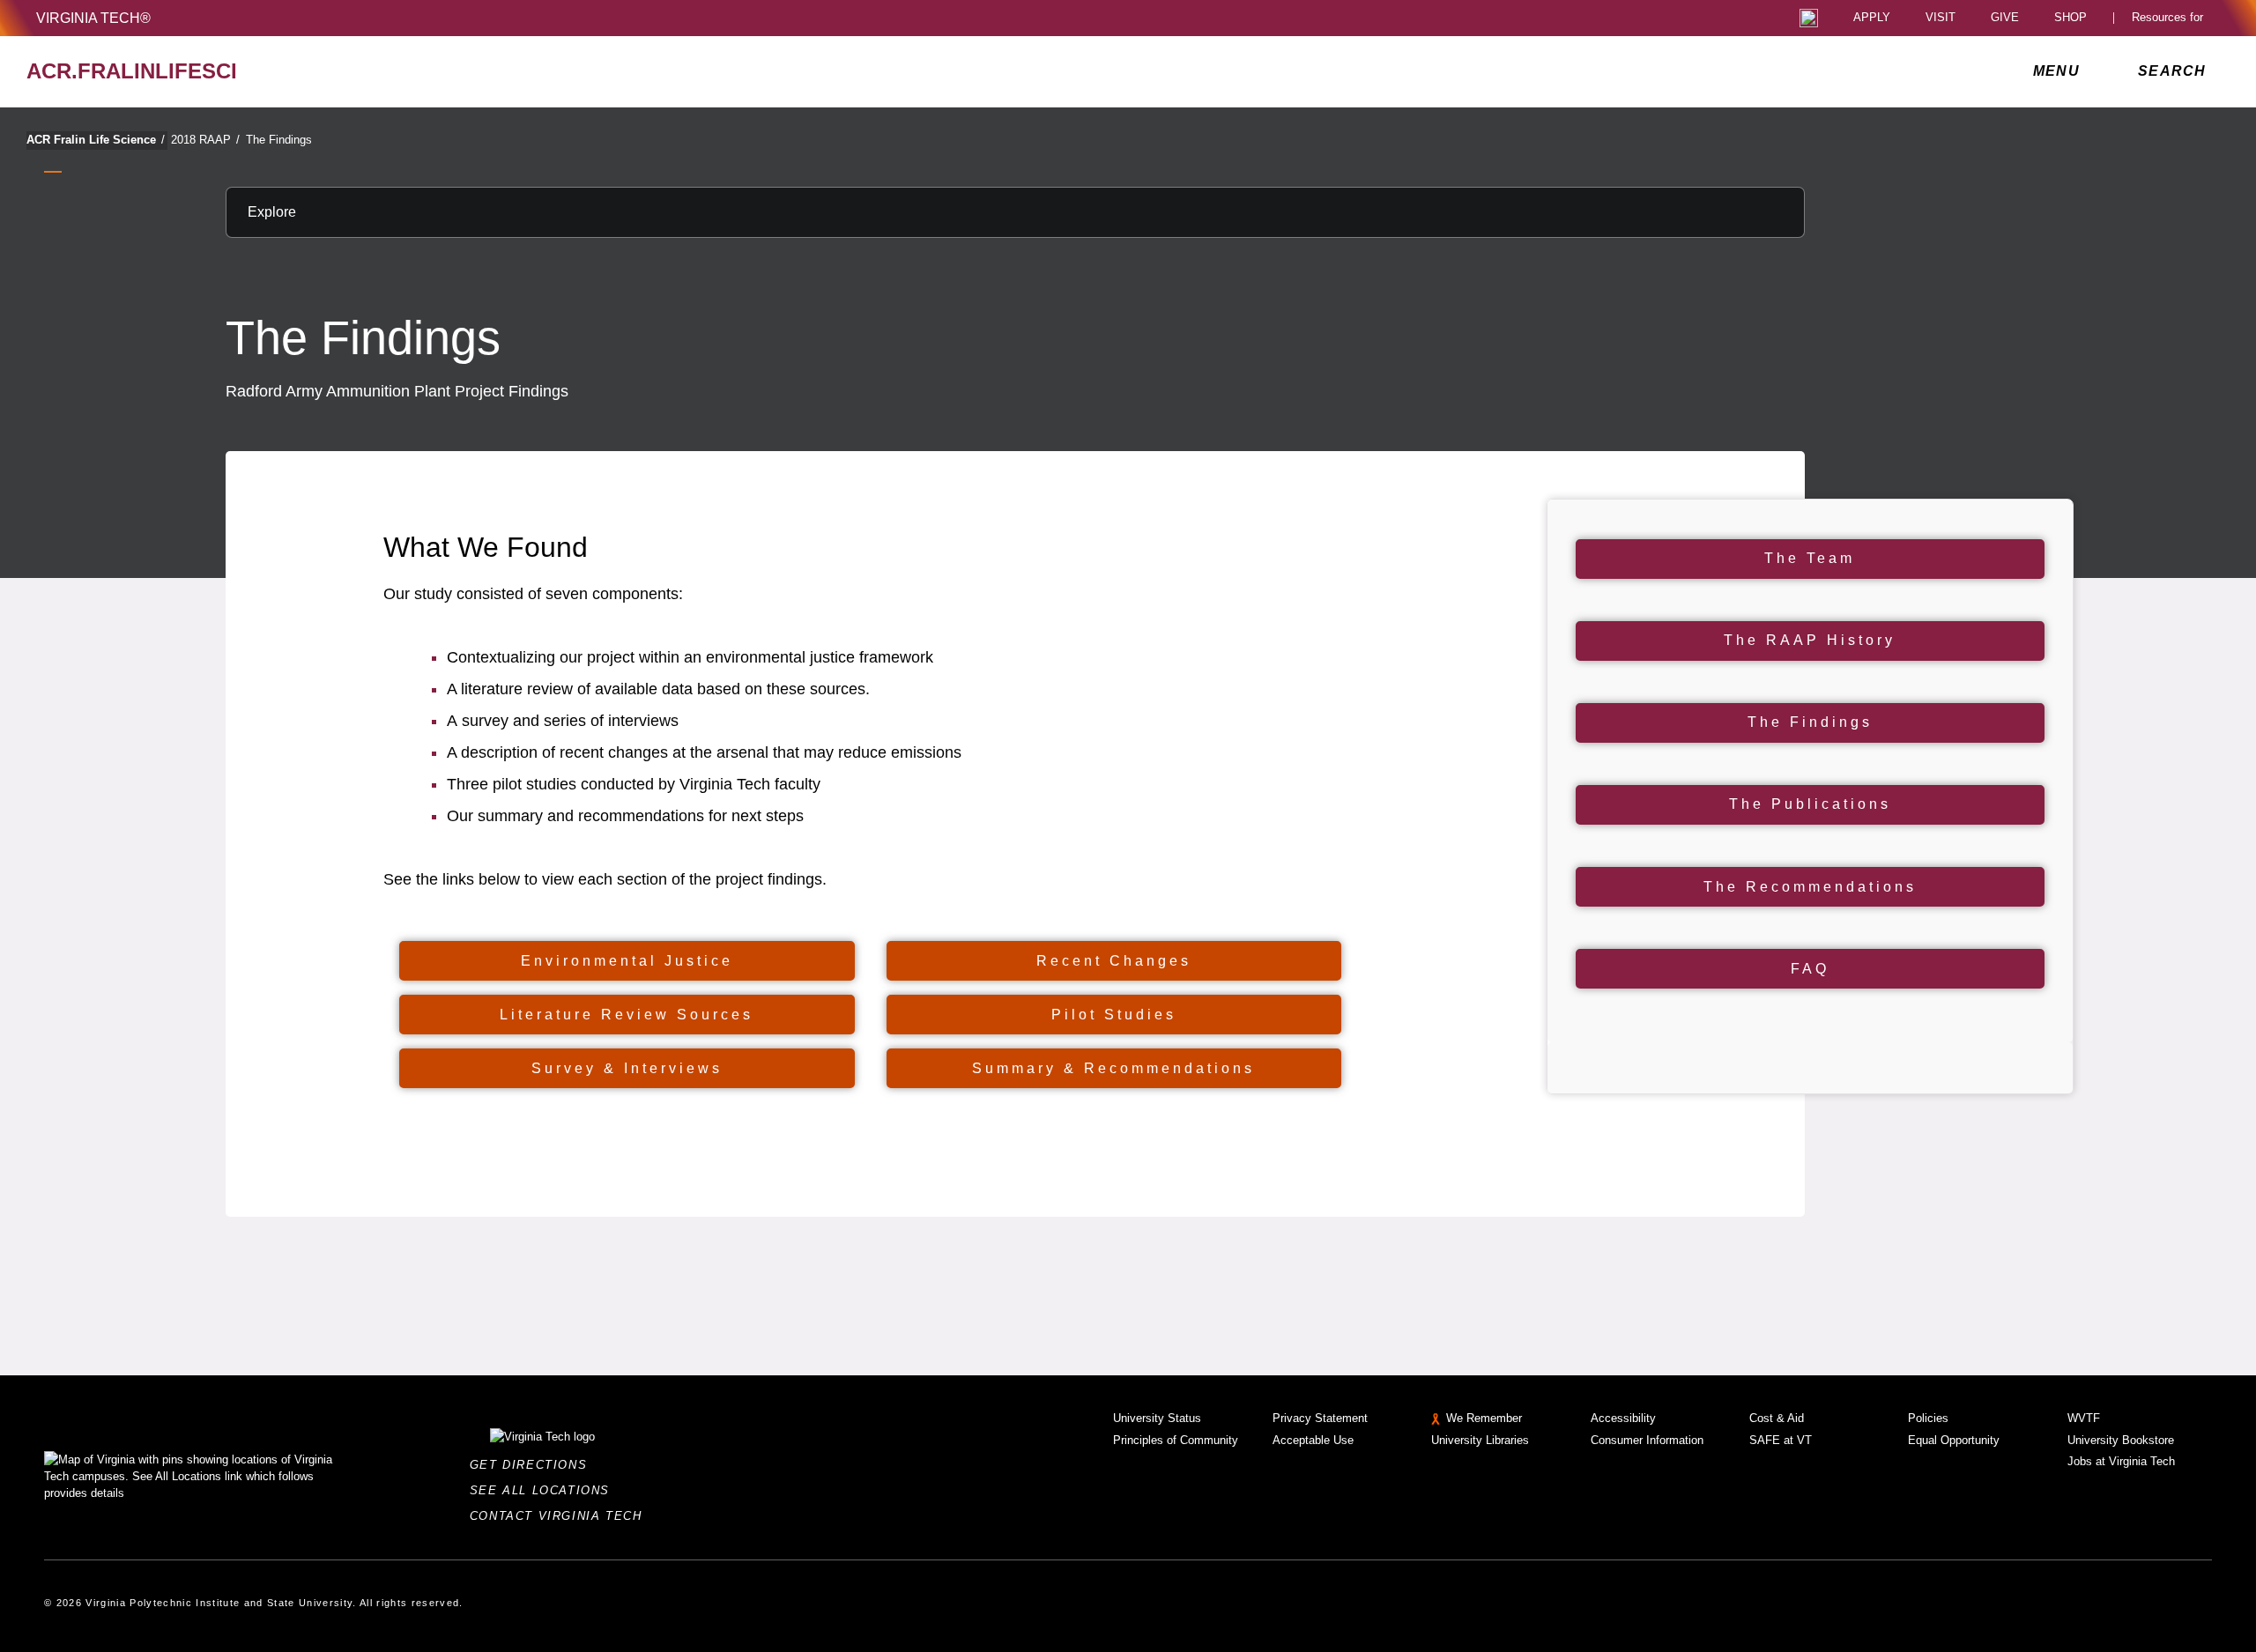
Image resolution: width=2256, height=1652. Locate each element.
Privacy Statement (1320, 1418)
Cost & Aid (1777, 1418)
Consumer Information (1647, 1440)
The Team (1810, 558)
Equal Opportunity (1954, 1440)
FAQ (1810, 969)
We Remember (1484, 1418)
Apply (1872, 18)
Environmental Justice (627, 961)
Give (2005, 18)
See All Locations (545, 1490)
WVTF (2084, 1418)
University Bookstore (2121, 1440)
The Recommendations (1810, 887)
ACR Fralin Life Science (96, 140)
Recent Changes (1114, 961)
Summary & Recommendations (1113, 1068)
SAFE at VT (1781, 1440)
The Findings (279, 140)
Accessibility (1623, 1418)
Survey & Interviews (627, 1068)
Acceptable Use (1313, 1440)
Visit (1941, 18)
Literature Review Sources (627, 1015)
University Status (1157, 1418)
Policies (1928, 1418)
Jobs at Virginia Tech (2121, 1461)
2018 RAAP (205, 140)
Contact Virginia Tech (561, 1516)
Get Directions (534, 1465)
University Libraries (1480, 1440)
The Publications (1810, 804)
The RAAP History (1810, 640)
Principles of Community (1176, 1440)
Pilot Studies (1114, 1015)
